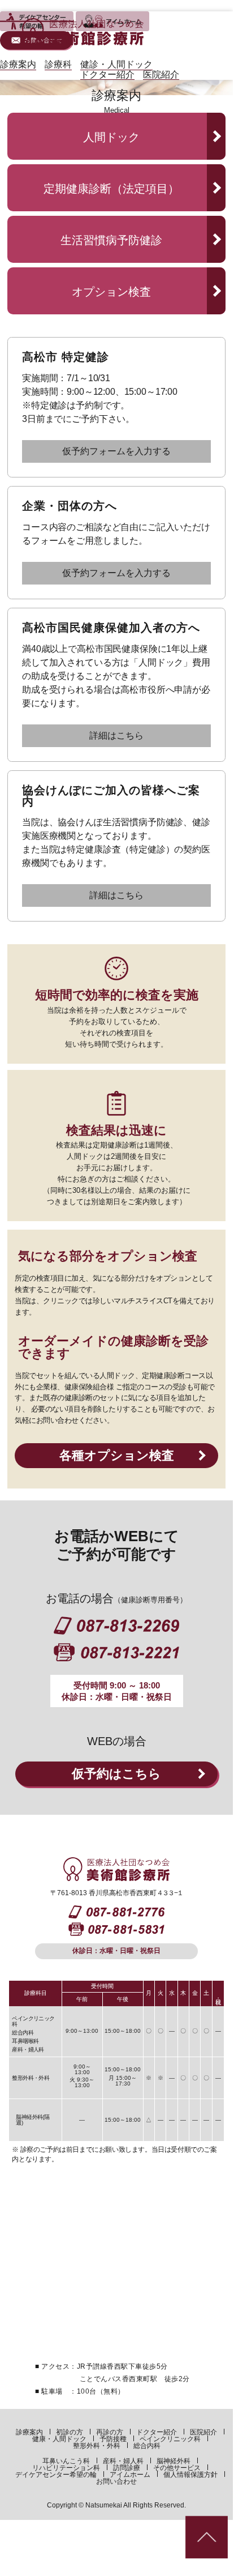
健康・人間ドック (59, 2439)
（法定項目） (111, 189)
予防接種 (113, 2439)
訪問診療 (127, 2468)
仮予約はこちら (116, 1774)
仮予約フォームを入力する (116, 451)
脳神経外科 (174, 2461)
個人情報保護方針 (190, 2475)
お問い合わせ (116, 2481)
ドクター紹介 (157, 2432)
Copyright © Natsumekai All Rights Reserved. (116, 2505)
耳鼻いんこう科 (66, 2461)
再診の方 (110, 2432)
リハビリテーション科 (66, 2468)
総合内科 (147, 2446)
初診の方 (70, 2432)
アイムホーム (130, 2475)
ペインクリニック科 (170, 2439)
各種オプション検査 (117, 1455)
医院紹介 (203, 2432)
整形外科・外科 (97, 2446)
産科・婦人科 (123, 2461)
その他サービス (177, 2468)
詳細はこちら (116, 735)
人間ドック (111, 137)
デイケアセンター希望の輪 (56, 2475)
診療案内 (29, 2432)
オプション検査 (111, 292)
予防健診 (111, 240)
